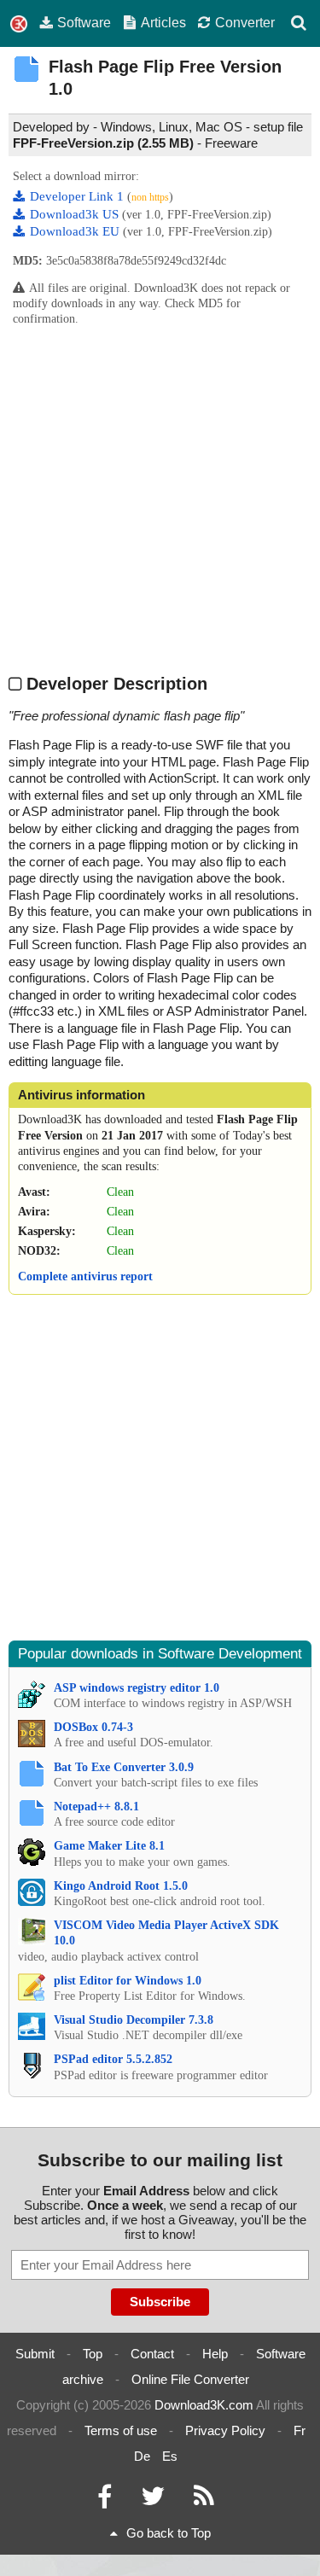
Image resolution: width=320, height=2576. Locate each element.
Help (215, 2354)
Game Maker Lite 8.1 (109, 1846)
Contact (152, 2354)
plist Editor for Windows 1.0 (128, 1981)
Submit (35, 2354)
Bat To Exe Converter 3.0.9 (124, 1767)
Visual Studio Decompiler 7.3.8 (134, 2020)
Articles (163, 22)
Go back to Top (169, 2533)
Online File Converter (190, 2379)
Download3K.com (204, 2405)
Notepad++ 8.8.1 (96, 1807)
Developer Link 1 (79, 196)
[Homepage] (19, 24)
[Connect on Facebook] (105, 2500)
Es (170, 2456)
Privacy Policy (225, 2430)
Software (84, 22)
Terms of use (121, 2430)
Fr (300, 2430)
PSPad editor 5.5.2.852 (113, 2059)
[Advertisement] (160, 499)
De (142, 2456)
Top (93, 2354)
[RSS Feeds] (204, 2500)
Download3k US (76, 214)
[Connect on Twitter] (153, 2500)
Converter (245, 22)
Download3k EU (76, 231)
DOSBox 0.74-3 (93, 1727)
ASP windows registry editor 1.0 (137, 1688)
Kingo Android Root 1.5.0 (121, 1886)
